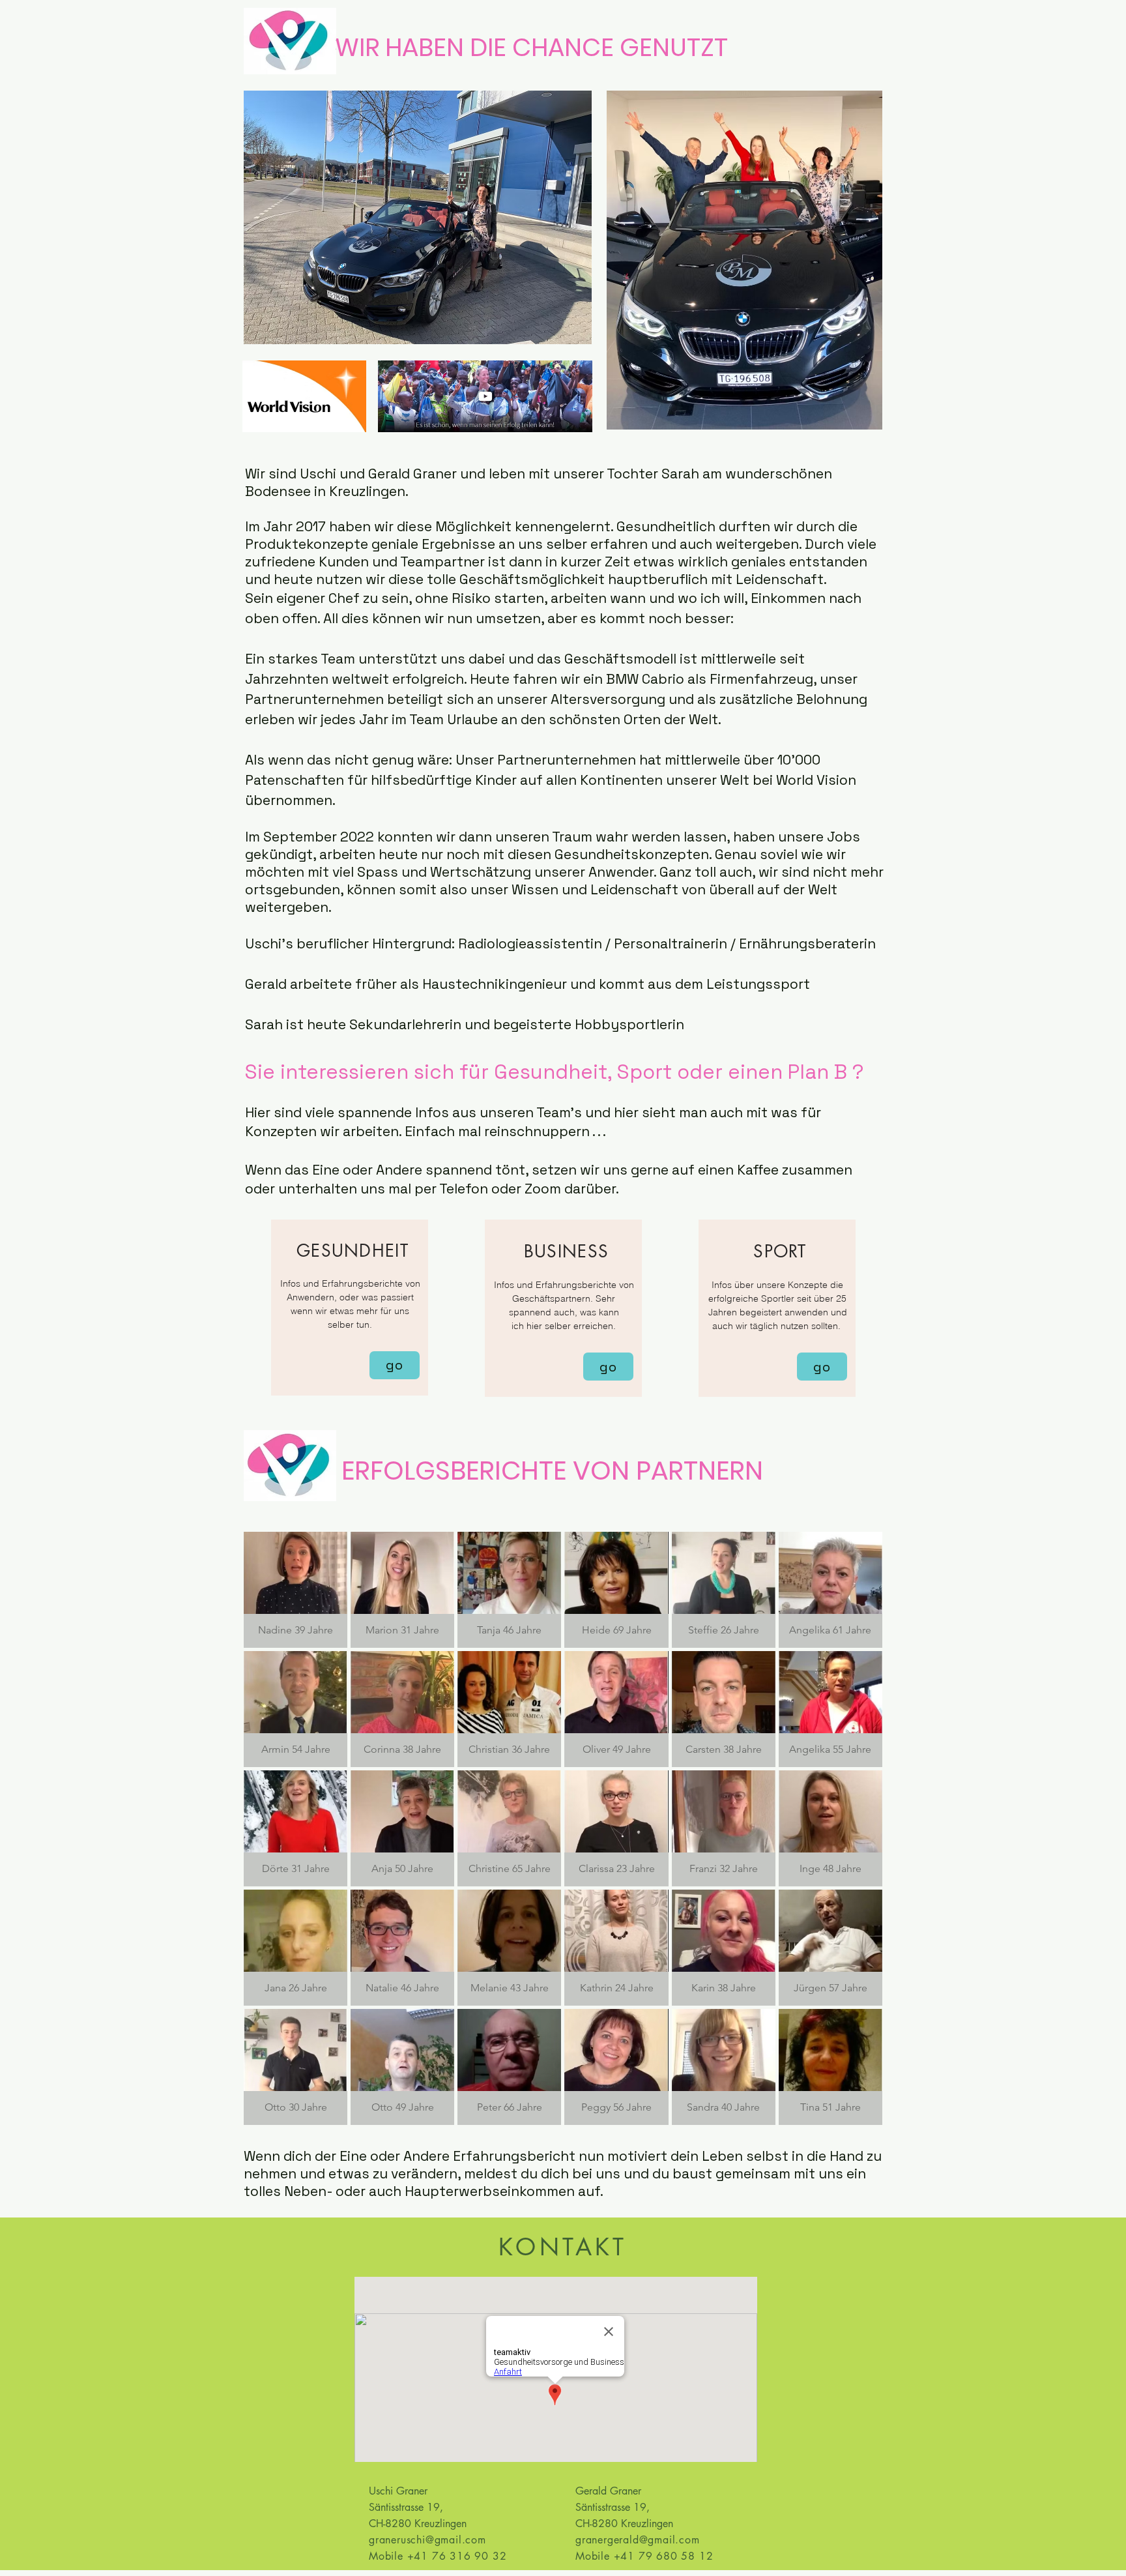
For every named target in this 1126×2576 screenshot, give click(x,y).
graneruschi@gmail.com (427, 2540)
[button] (296, 1590)
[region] (350, 1308)
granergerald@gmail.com (638, 2540)
